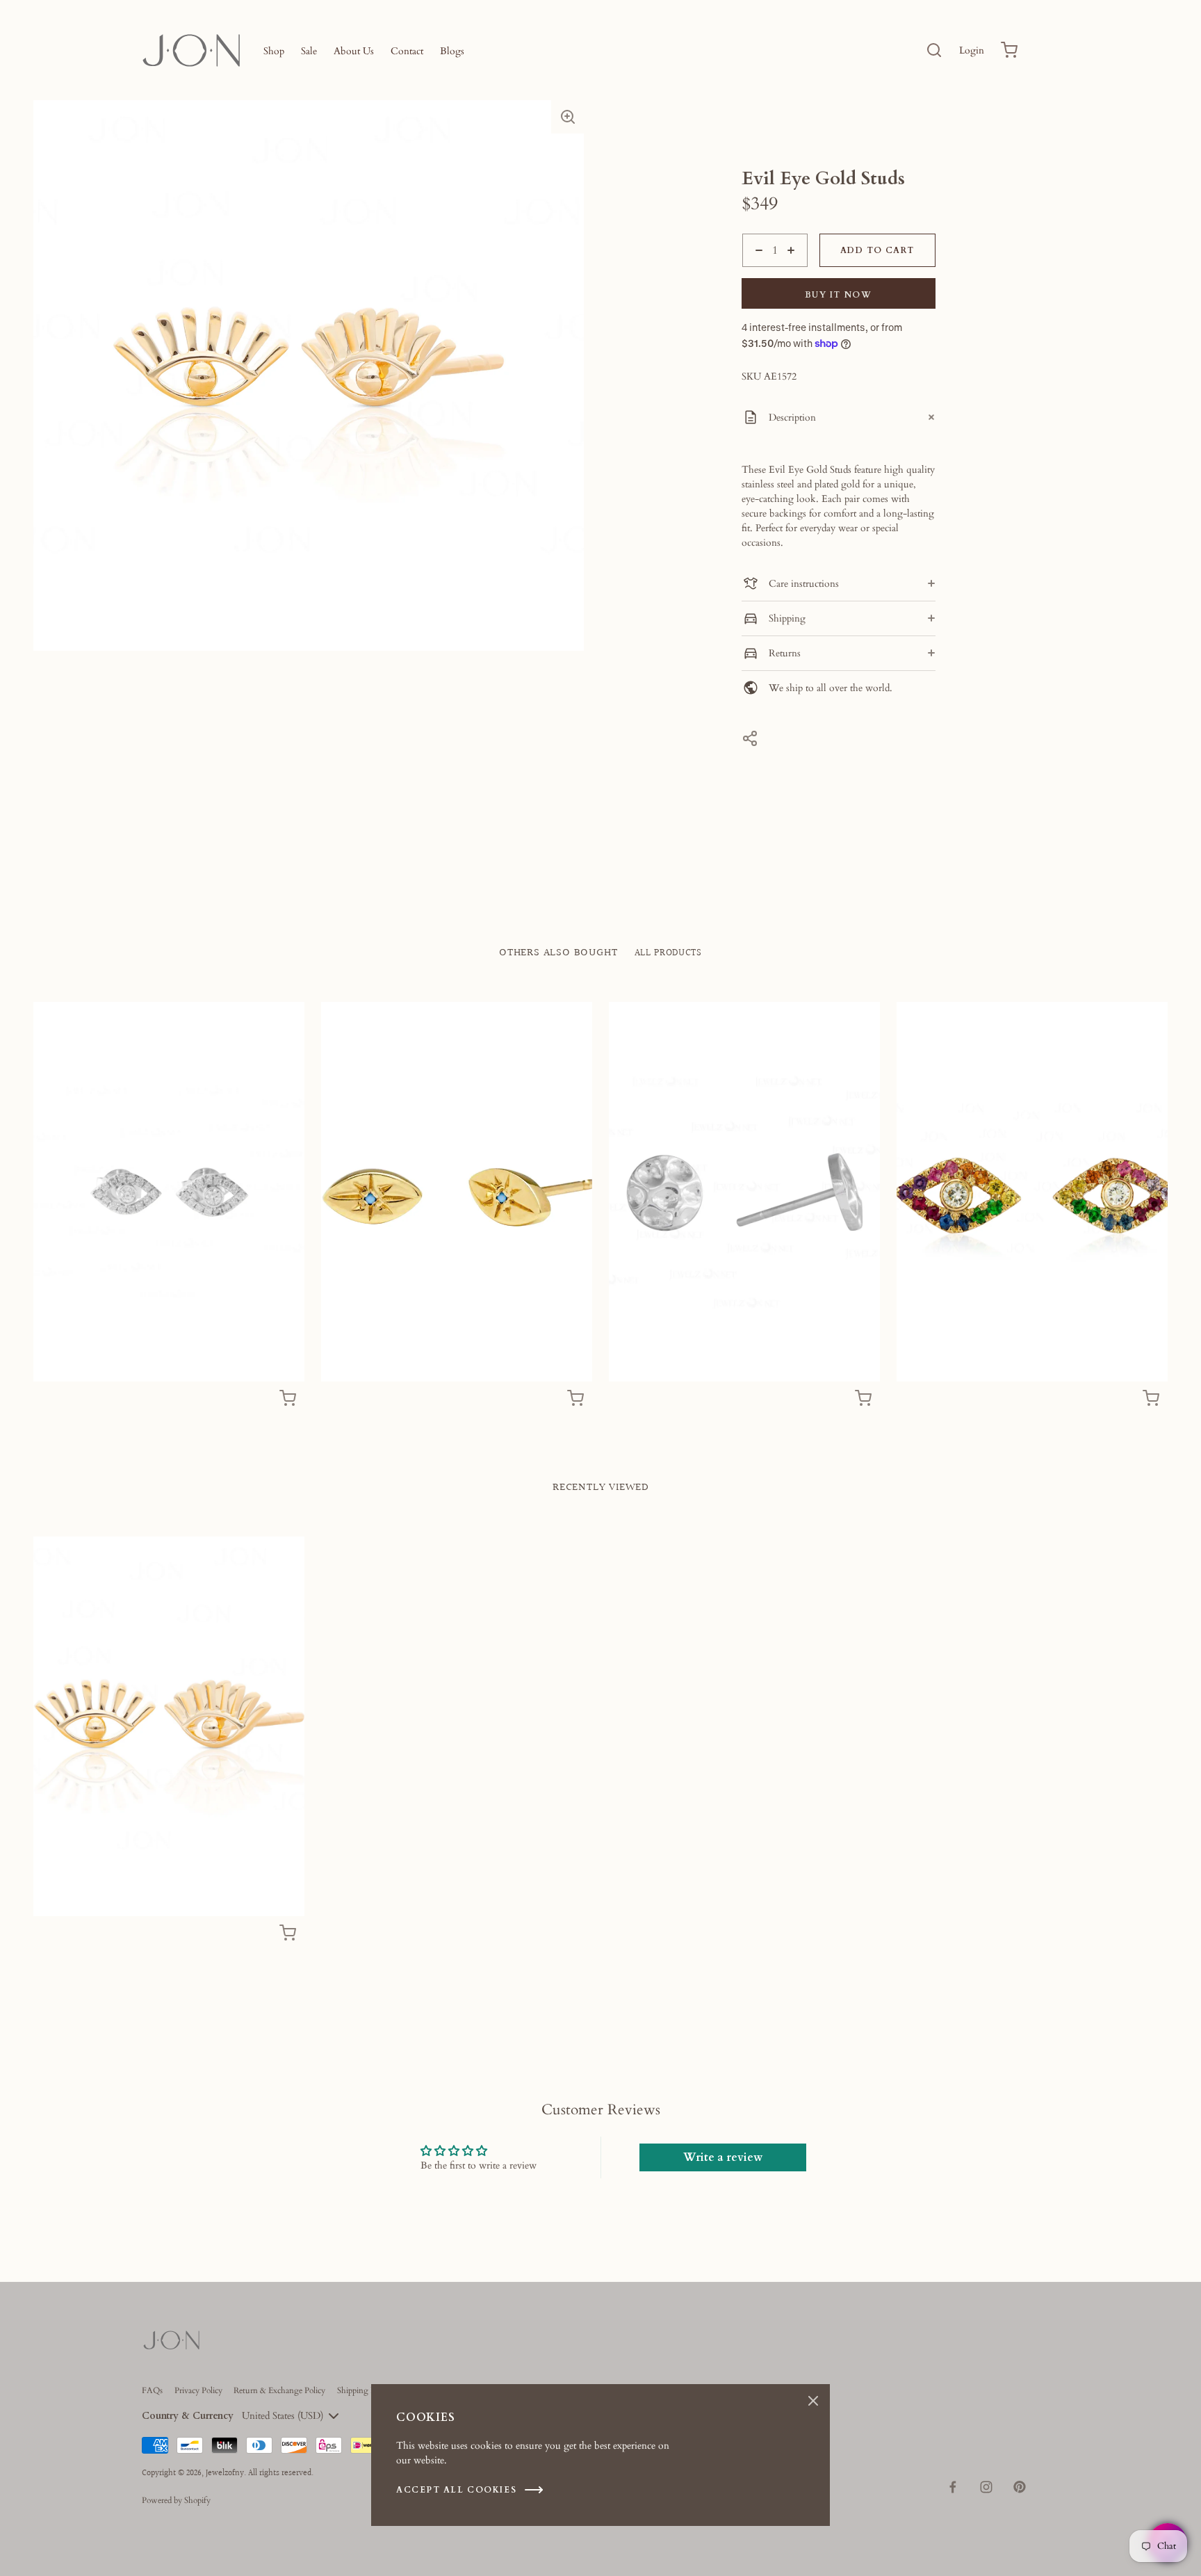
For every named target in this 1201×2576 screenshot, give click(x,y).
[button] (568, 117)
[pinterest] (1020, 2487)
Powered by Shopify (176, 2500)
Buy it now (839, 295)
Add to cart (877, 250)
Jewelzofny (225, 2473)
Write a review (723, 2157)
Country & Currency (188, 2416)
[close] (934, 50)
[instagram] (986, 2487)
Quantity (760, 274)
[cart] (1009, 50)
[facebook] (953, 2487)
